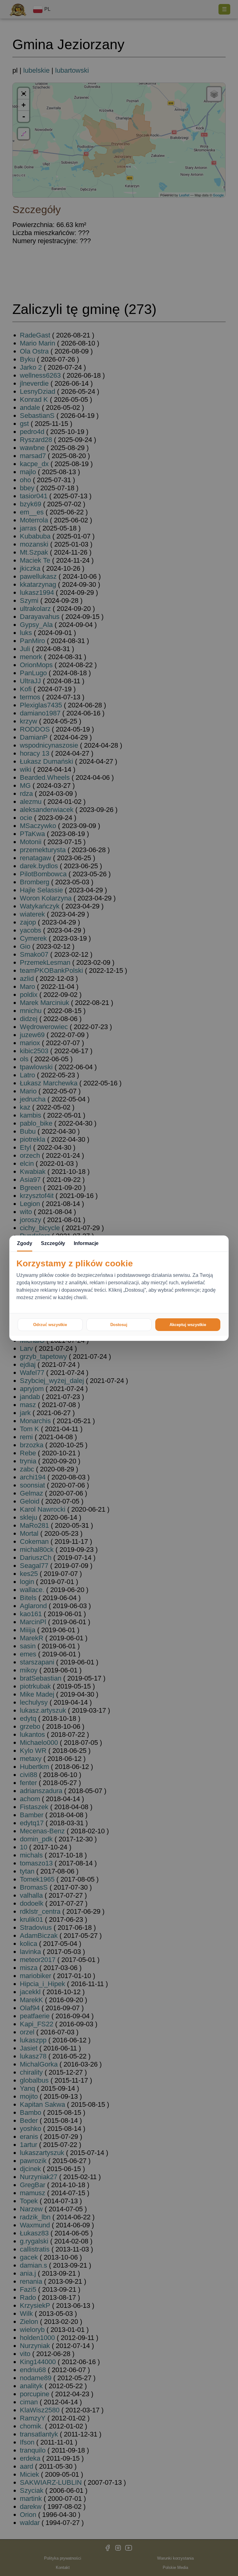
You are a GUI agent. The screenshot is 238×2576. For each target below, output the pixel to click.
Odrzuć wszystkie (50, 1325)
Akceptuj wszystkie (188, 1325)
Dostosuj (119, 1325)
